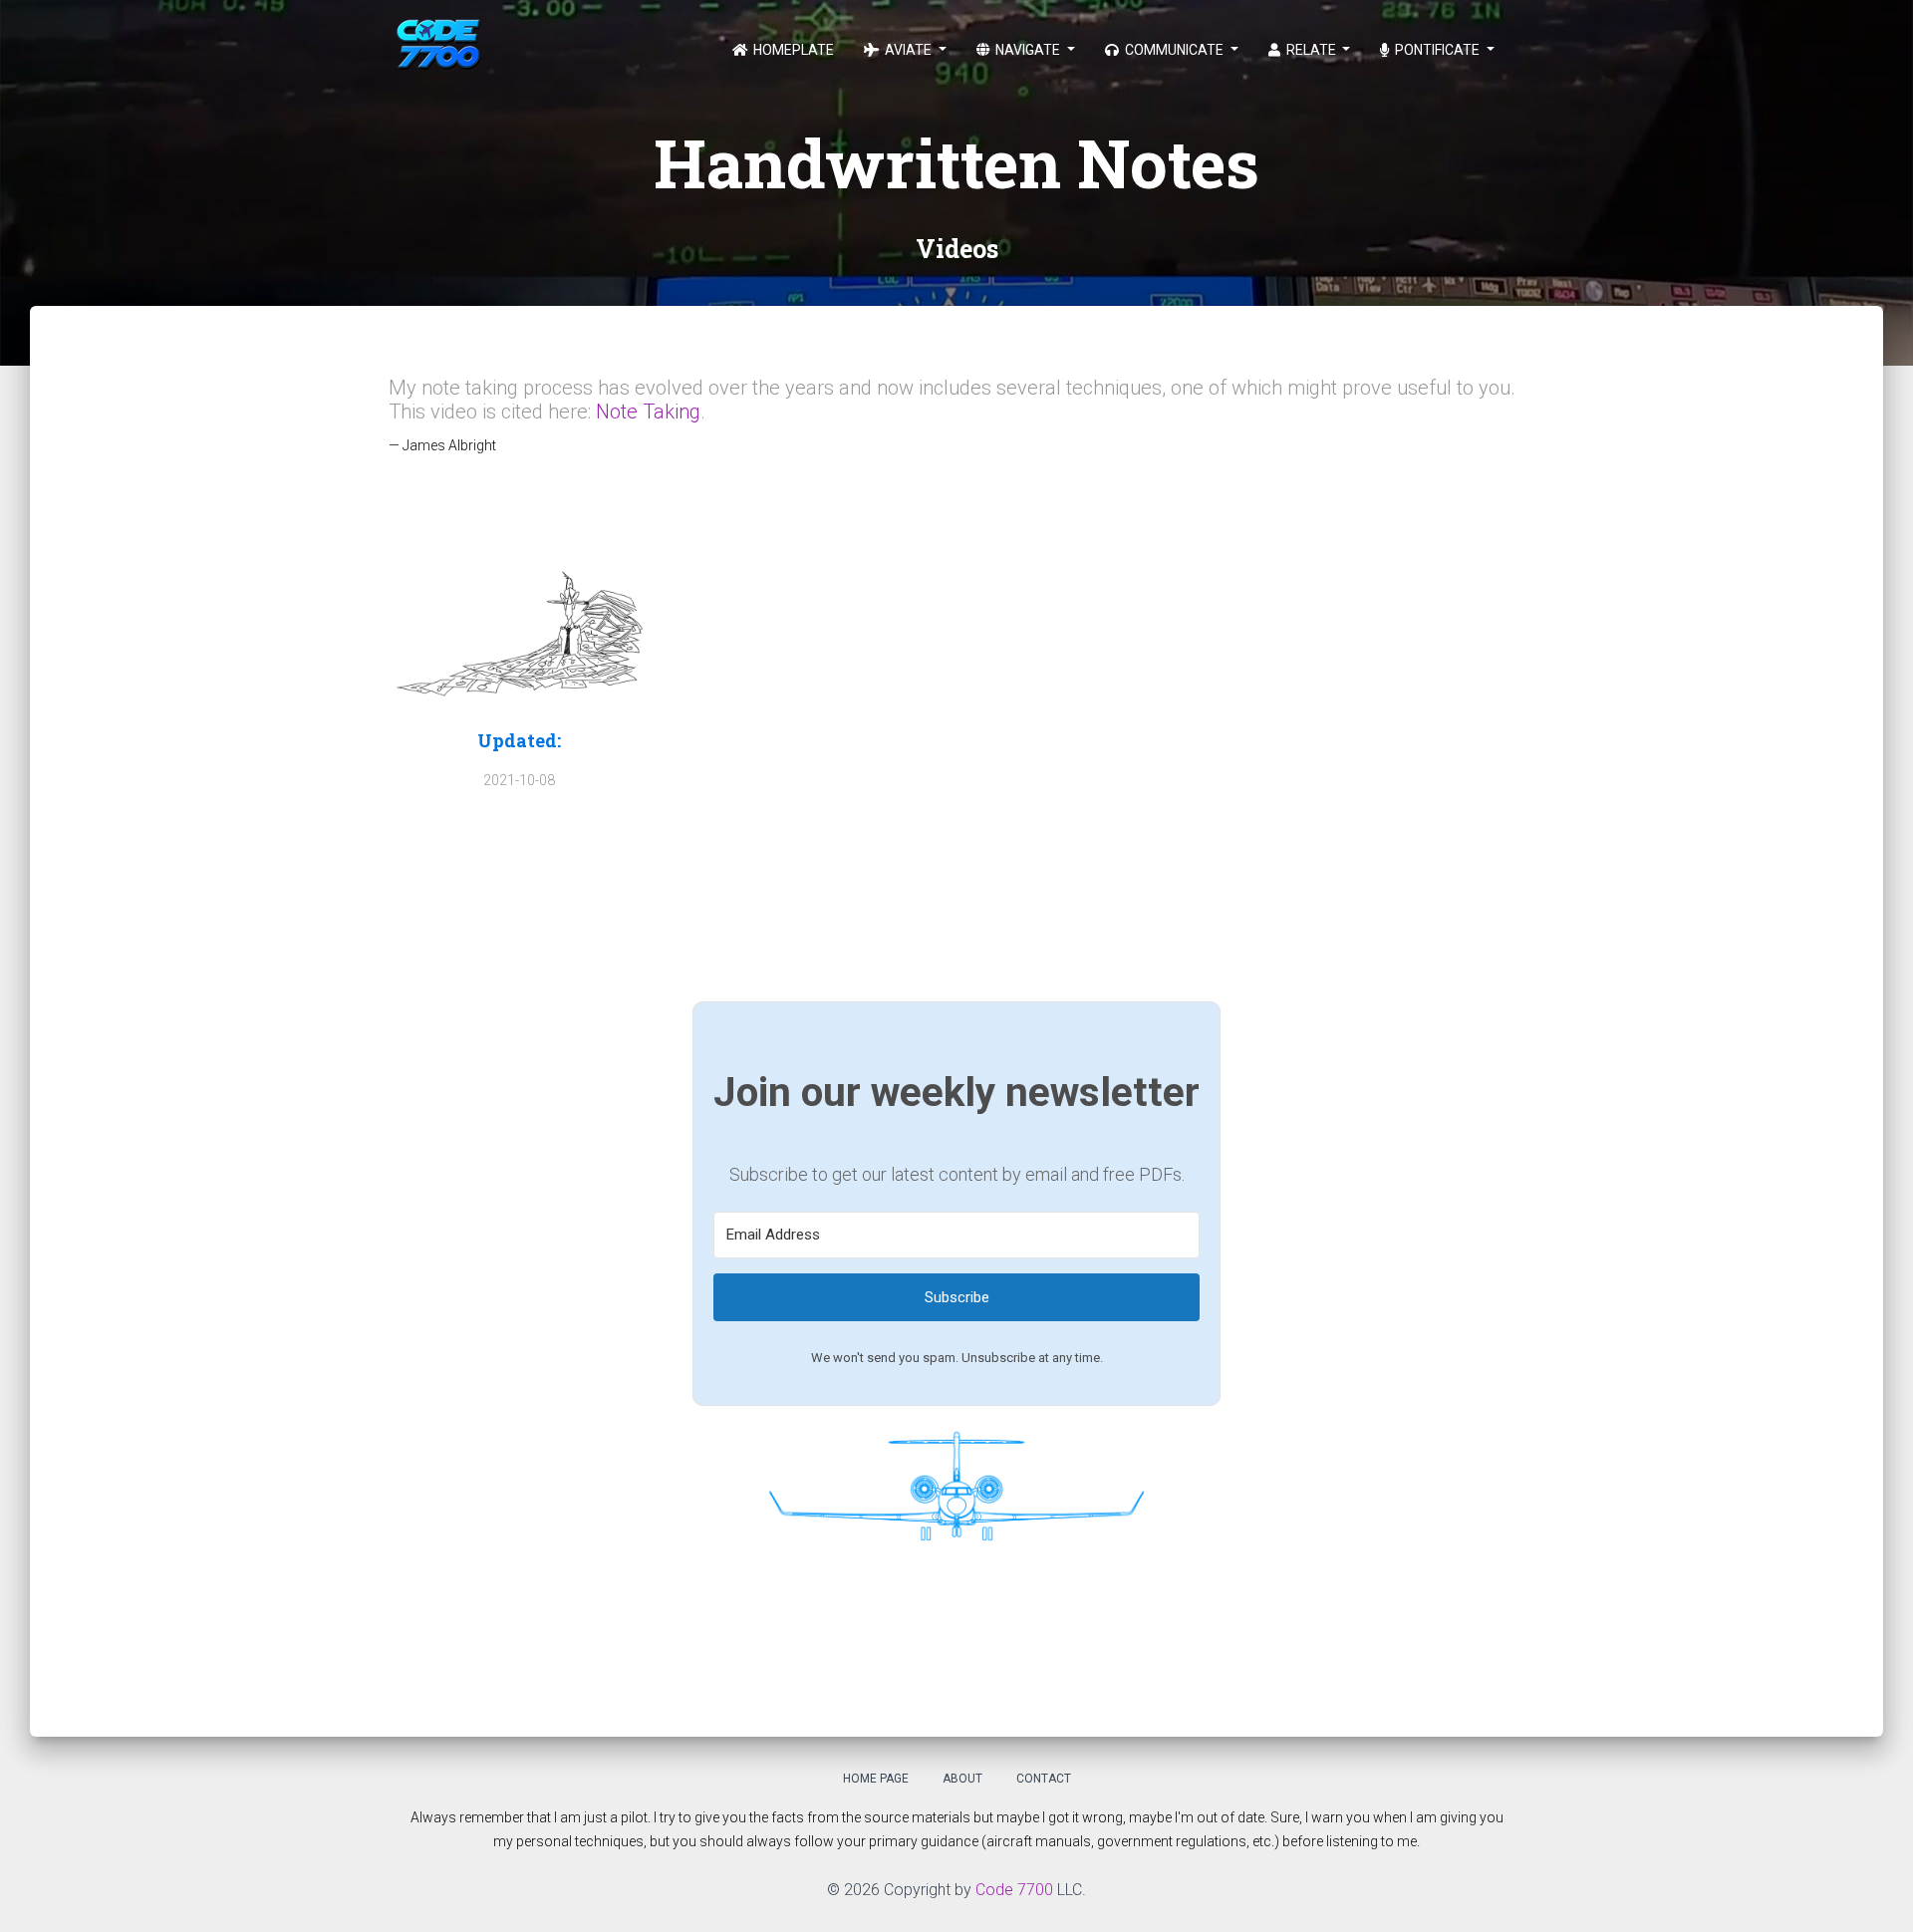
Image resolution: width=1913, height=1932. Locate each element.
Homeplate (792, 50)
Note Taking (648, 412)
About (962, 1779)
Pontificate (1437, 50)
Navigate (1028, 50)
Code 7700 (1014, 1890)
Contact (1044, 1779)
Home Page (876, 1779)
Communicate (1174, 50)
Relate (1311, 50)
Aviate (908, 50)
